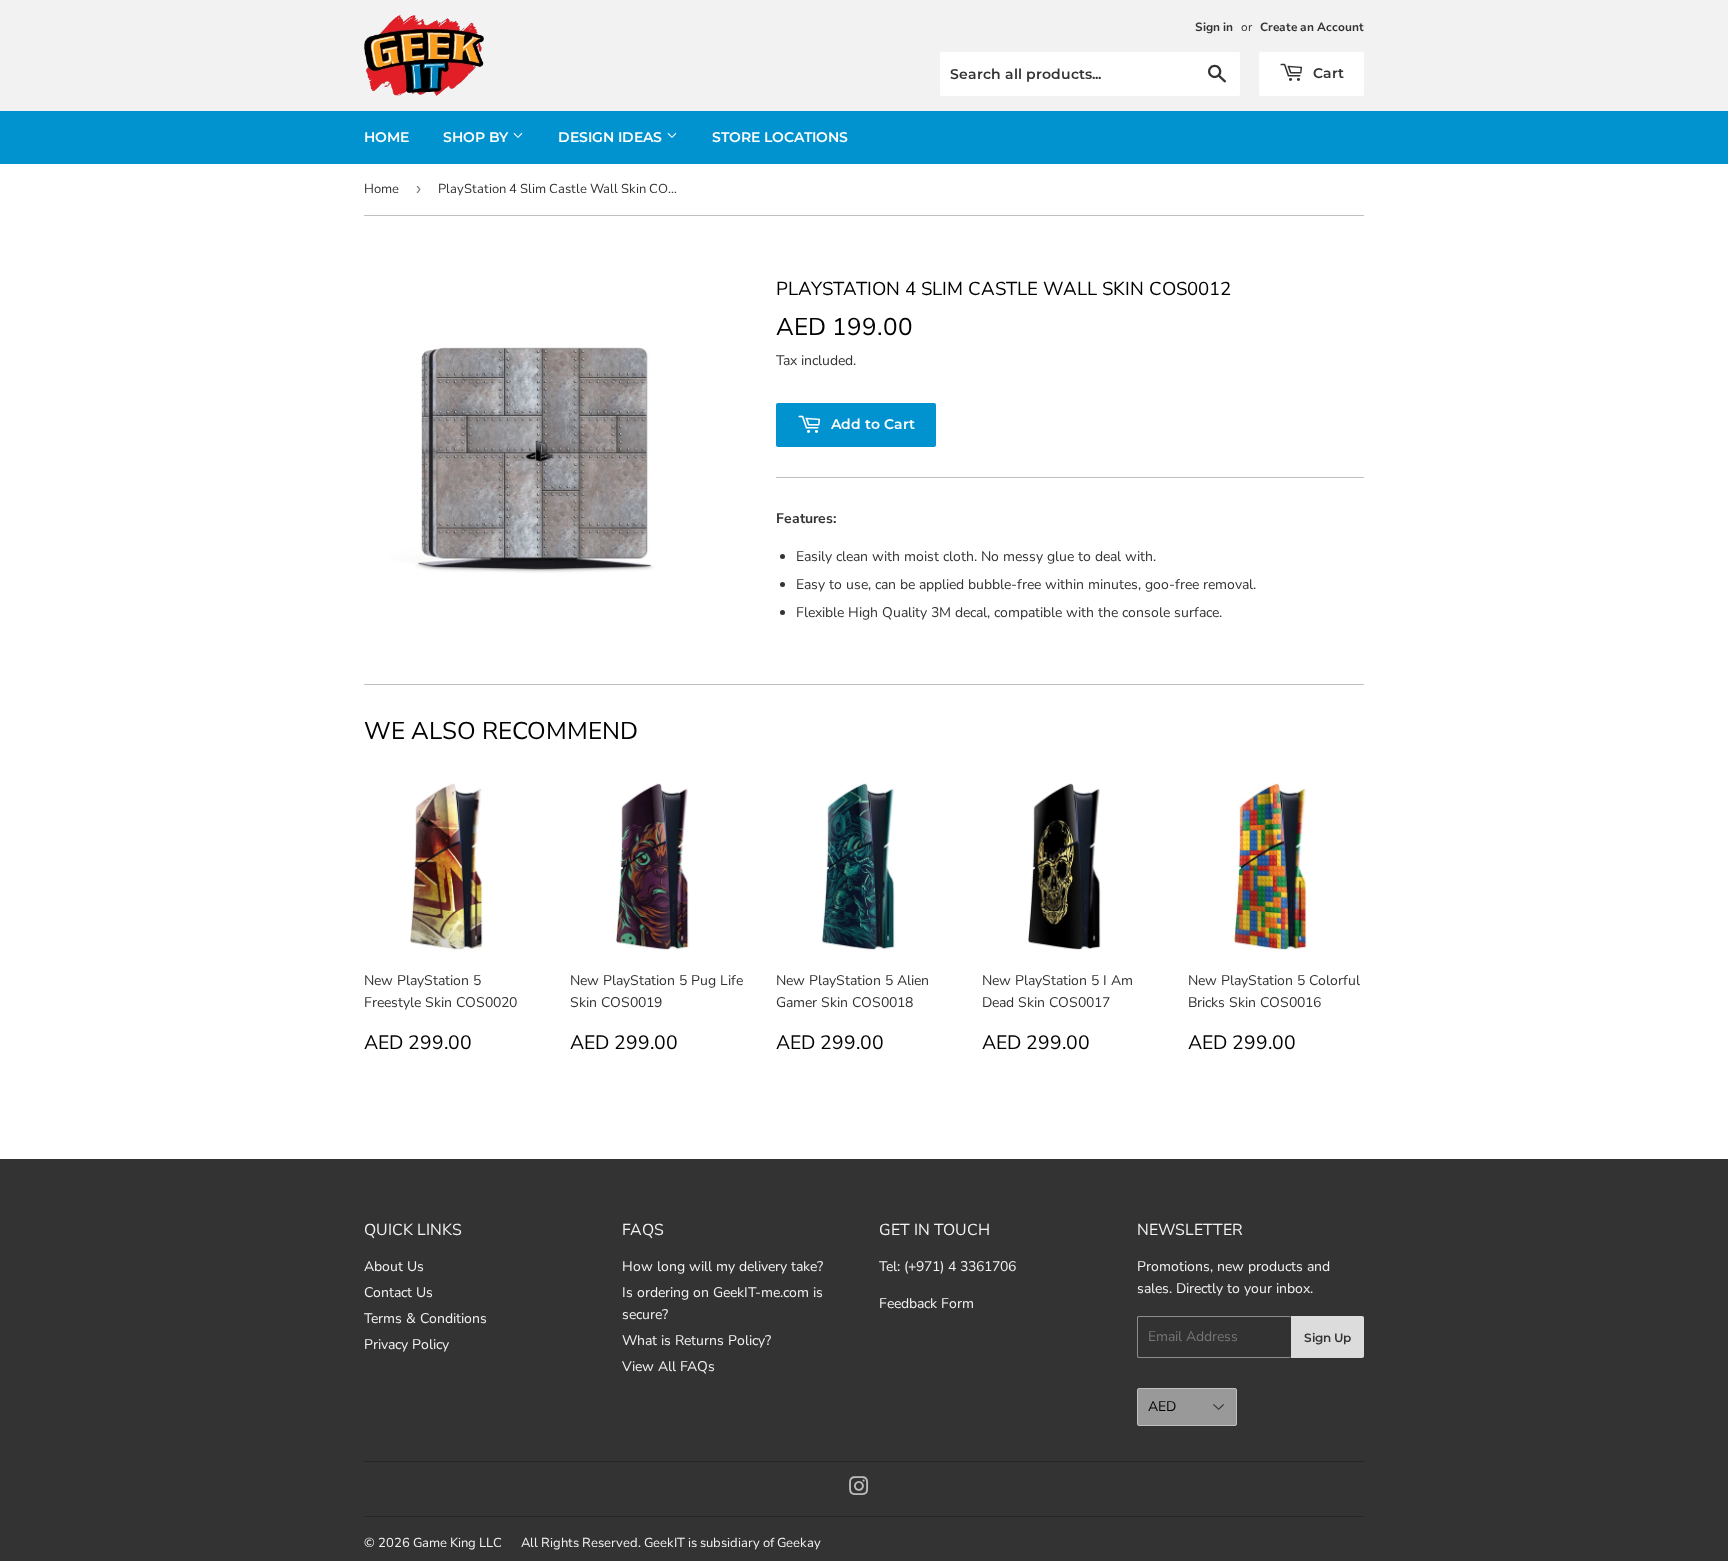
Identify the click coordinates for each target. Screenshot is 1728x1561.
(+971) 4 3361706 (960, 1266)
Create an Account (1312, 27)
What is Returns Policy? (696, 1340)
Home (386, 137)
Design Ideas (612, 137)
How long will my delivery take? (722, 1266)
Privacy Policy (406, 1344)
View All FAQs (668, 1366)
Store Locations (780, 137)
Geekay (799, 1543)
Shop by (477, 137)
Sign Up (1327, 1337)
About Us (394, 1266)
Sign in (1214, 27)
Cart (1326, 73)
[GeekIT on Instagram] (859, 1489)
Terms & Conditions (425, 1318)
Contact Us (398, 1292)
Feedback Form (926, 1303)
